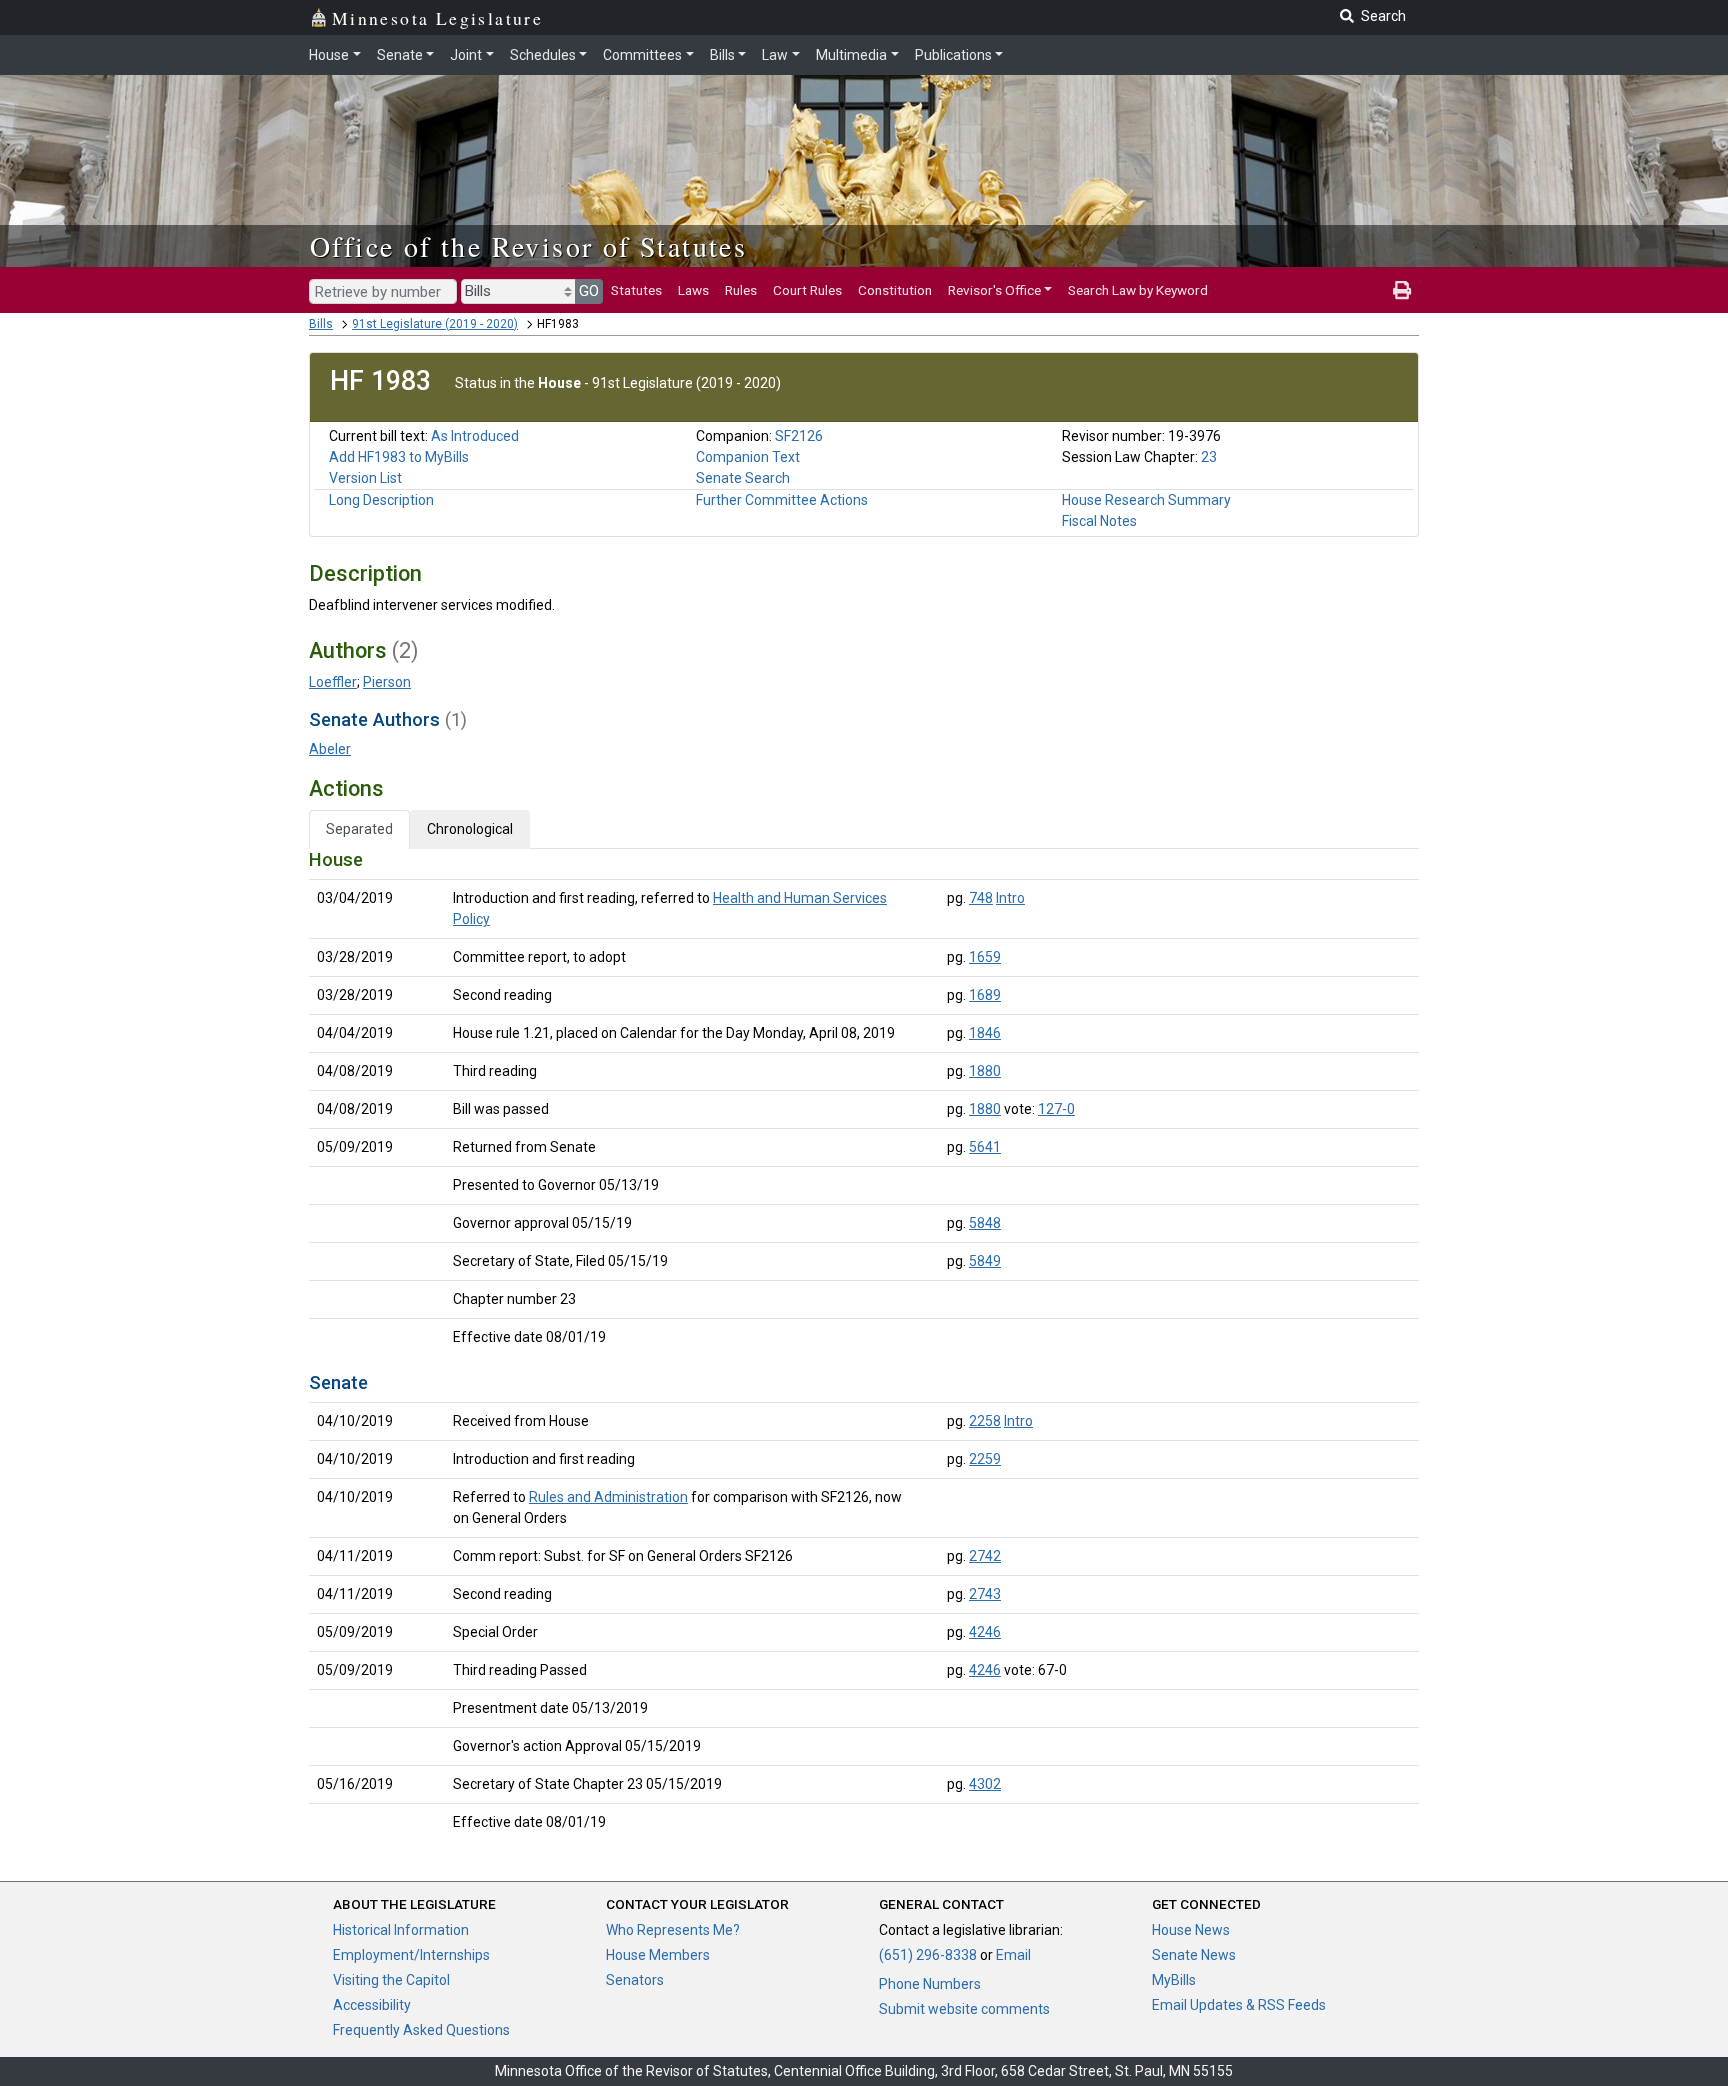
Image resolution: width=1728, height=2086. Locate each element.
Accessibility (372, 2005)
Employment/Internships (411, 1955)
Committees (642, 55)
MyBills (1174, 1980)
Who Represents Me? (673, 1930)
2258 (985, 1421)
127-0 (1056, 1109)
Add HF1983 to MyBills (399, 457)
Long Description (381, 500)
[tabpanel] (864, 1345)
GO (589, 291)
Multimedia (851, 55)
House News (1191, 1930)
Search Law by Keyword (1138, 290)
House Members (658, 1955)
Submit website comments (964, 2009)
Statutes (636, 290)
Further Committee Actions (782, 500)
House (329, 55)
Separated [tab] (359, 829)
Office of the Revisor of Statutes (528, 246)
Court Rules (807, 290)
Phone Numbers (930, 1984)
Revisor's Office (994, 290)
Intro (1010, 898)
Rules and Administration (608, 1497)
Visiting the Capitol (391, 1980)
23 (1209, 457)
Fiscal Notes (1099, 521)
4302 (985, 1784)
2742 (985, 1556)
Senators (635, 1980)
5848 (985, 1223)
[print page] (1402, 290)
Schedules (543, 55)
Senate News (1194, 1955)
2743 (985, 1594)
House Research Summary (1146, 500)
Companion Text (748, 457)
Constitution (895, 290)
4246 (985, 1632)
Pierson (387, 682)
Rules (741, 290)
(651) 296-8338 (928, 1955)
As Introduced (475, 436)
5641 (985, 1147)
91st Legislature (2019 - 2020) (435, 324)
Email (1013, 1955)
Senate (400, 55)
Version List (365, 478)
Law (775, 55)
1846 (985, 1033)
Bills (722, 55)
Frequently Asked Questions (421, 2030)
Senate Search (743, 478)
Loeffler (333, 682)
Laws (693, 290)
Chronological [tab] (470, 829)
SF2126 (799, 436)
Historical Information (401, 1930)
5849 (985, 1261)
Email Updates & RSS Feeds (1239, 2005)
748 (981, 898)
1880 (985, 1071)
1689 (985, 995)
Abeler (330, 749)
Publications (953, 55)
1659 (985, 957)
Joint (466, 55)
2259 (985, 1459)
